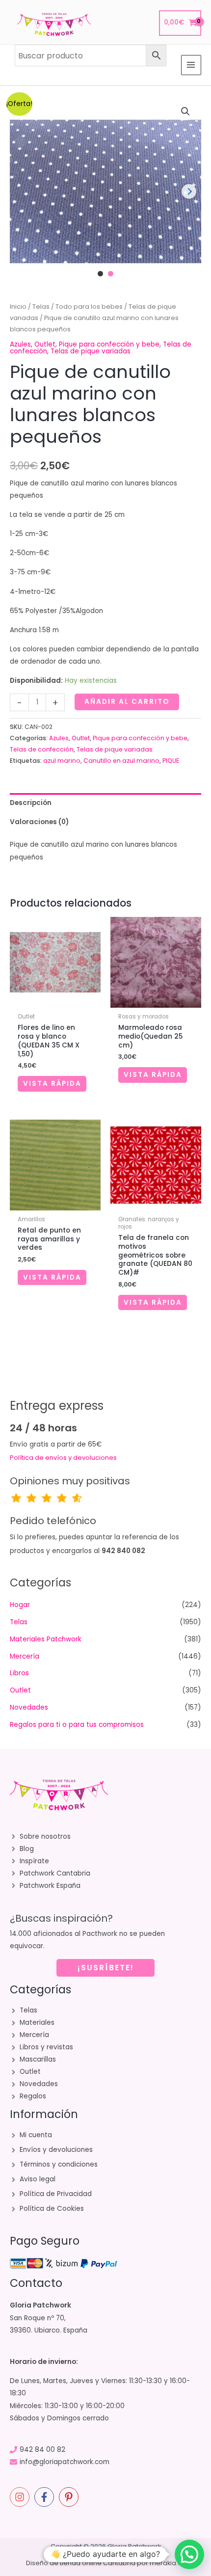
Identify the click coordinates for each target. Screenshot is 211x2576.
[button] (185, 111)
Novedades (29, 1707)
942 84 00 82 (42, 2450)
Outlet (45, 344)
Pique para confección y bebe (109, 344)
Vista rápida (52, 1084)
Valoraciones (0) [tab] (39, 822)
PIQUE (171, 761)
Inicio (18, 307)
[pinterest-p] (70, 2497)
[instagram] (21, 2497)
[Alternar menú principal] (191, 65)
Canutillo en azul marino (121, 761)
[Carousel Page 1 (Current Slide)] (100, 274)
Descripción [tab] (31, 803)
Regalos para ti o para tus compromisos (77, 1725)
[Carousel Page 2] (111, 274)
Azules (20, 344)
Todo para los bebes (89, 307)
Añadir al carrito (127, 702)
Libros (19, 1673)
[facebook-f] (46, 2497)
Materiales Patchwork (46, 1639)
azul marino (62, 761)
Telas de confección (42, 749)
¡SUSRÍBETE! (106, 1968)
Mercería (25, 1656)
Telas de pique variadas (91, 351)
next (189, 191)
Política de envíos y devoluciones (63, 1458)
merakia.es (168, 2563)
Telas (41, 307)
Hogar (20, 1605)
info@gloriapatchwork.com (65, 2462)
